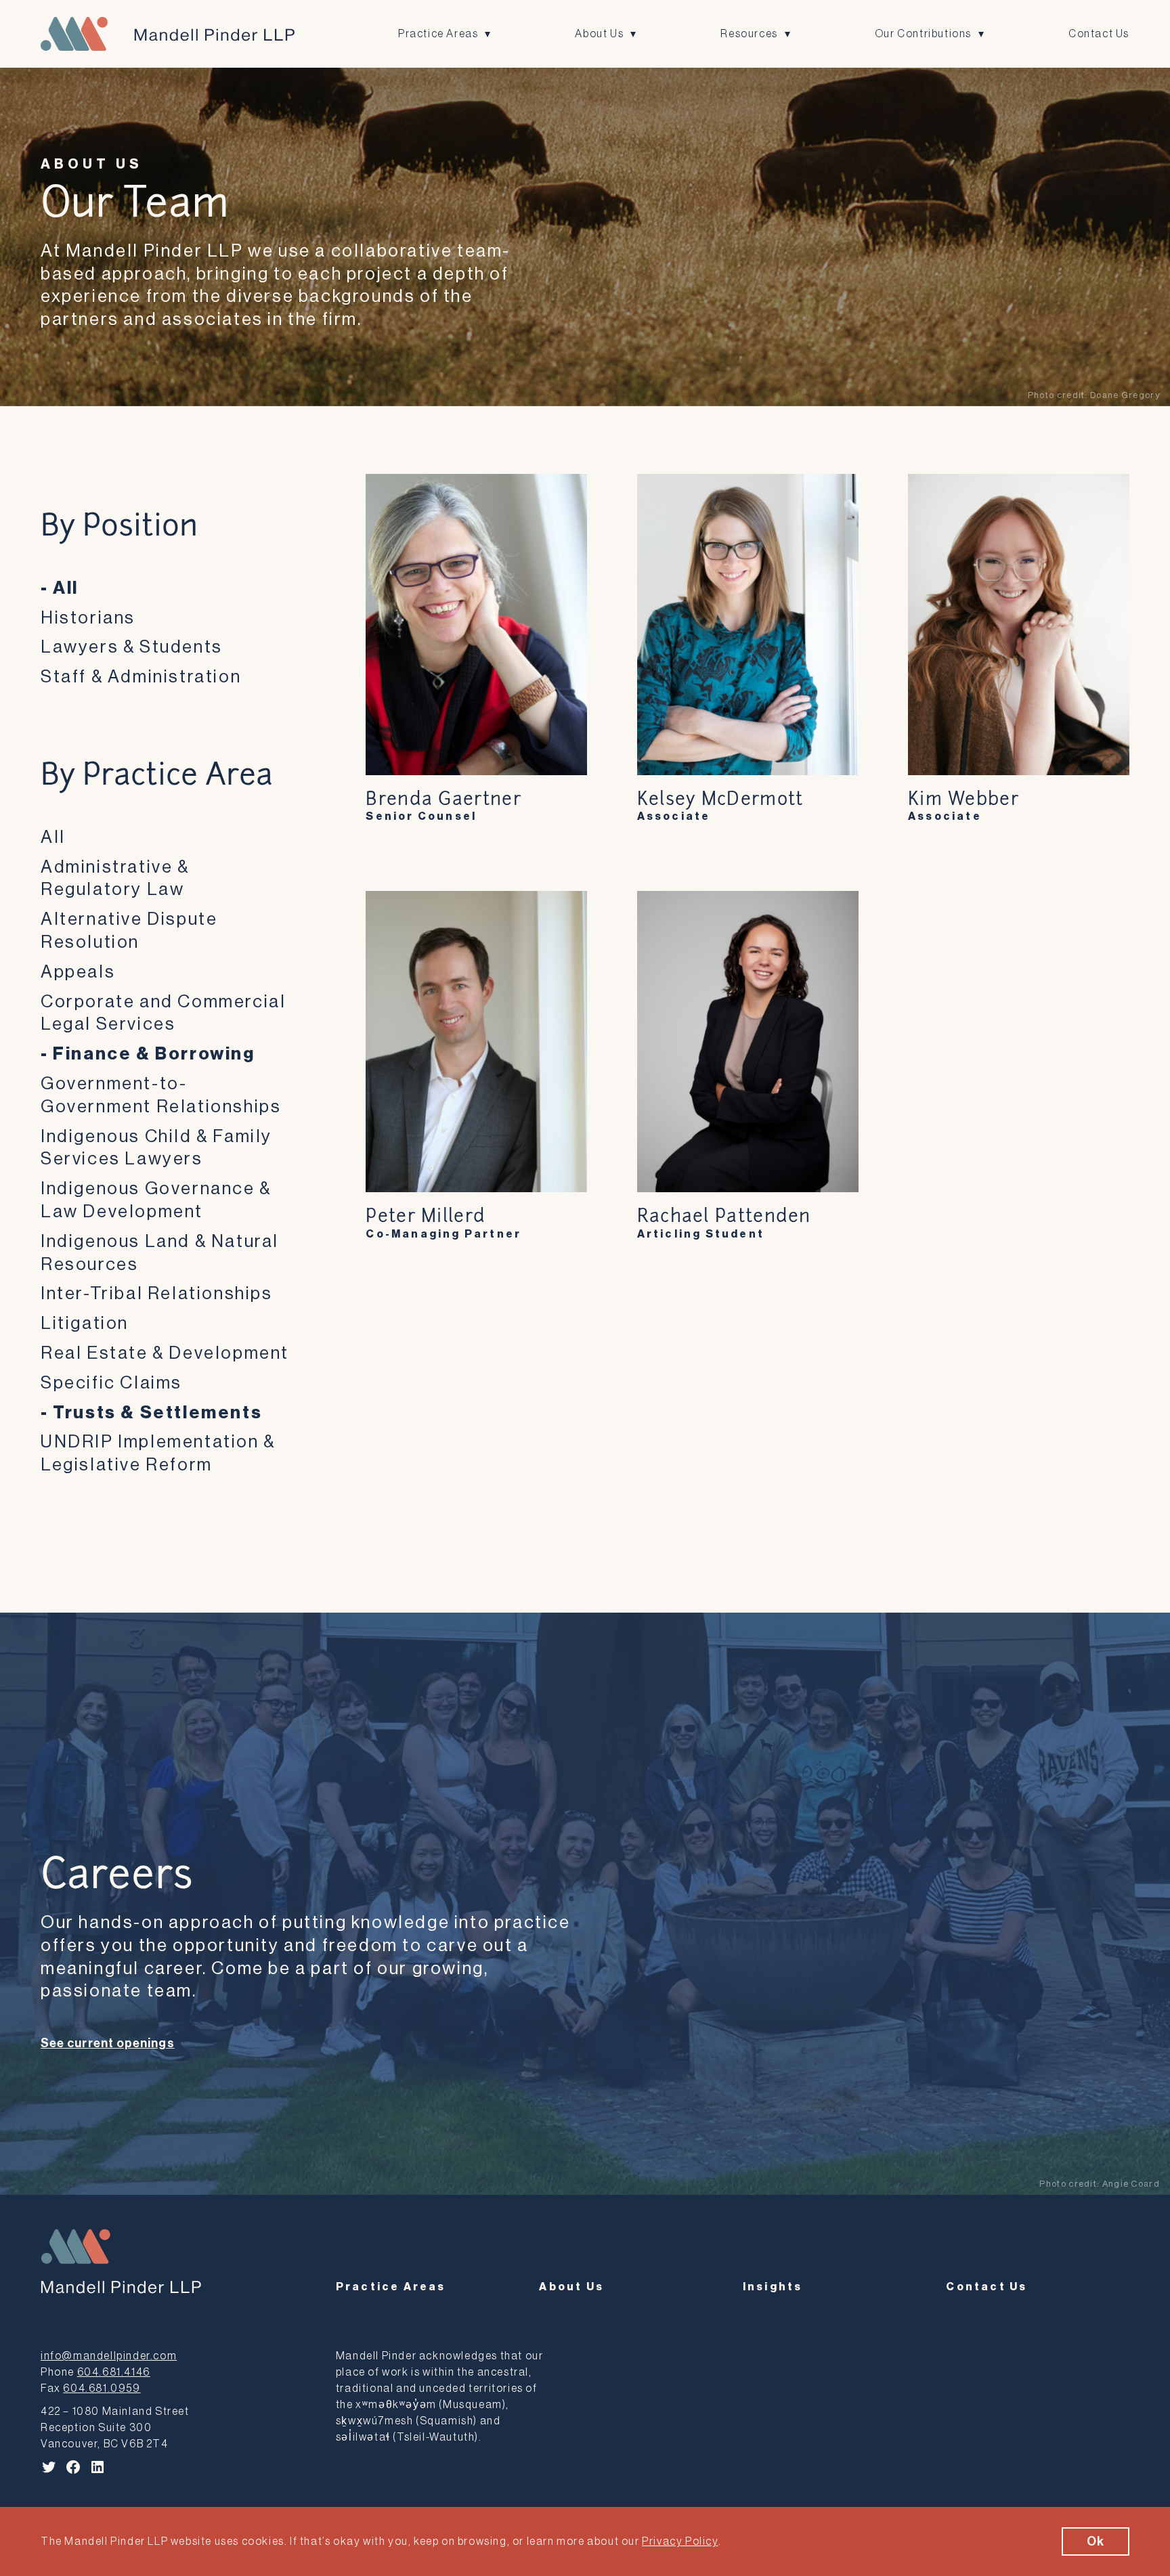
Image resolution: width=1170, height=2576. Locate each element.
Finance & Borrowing (154, 1054)
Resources (749, 34)
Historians (88, 618)
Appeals (78, 972)
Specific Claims (111, 1383)
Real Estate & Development (165, 1353)
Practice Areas (438, 34)
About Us (599, 34)
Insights (773, 2287)
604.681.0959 (102, 2388)
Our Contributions (923, 34)
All (66, 588)
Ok (1096, 2541)
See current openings (108, 2043)
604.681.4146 (114, 2372)
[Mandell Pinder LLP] (168, 34)
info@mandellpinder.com (109, 2356)
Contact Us (1099, 34)
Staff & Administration (141, 677)
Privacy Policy (680, 2541)
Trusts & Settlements (157, 1413)
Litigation (85, 1324)
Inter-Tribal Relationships (157, 1294)
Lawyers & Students (132, 647)
